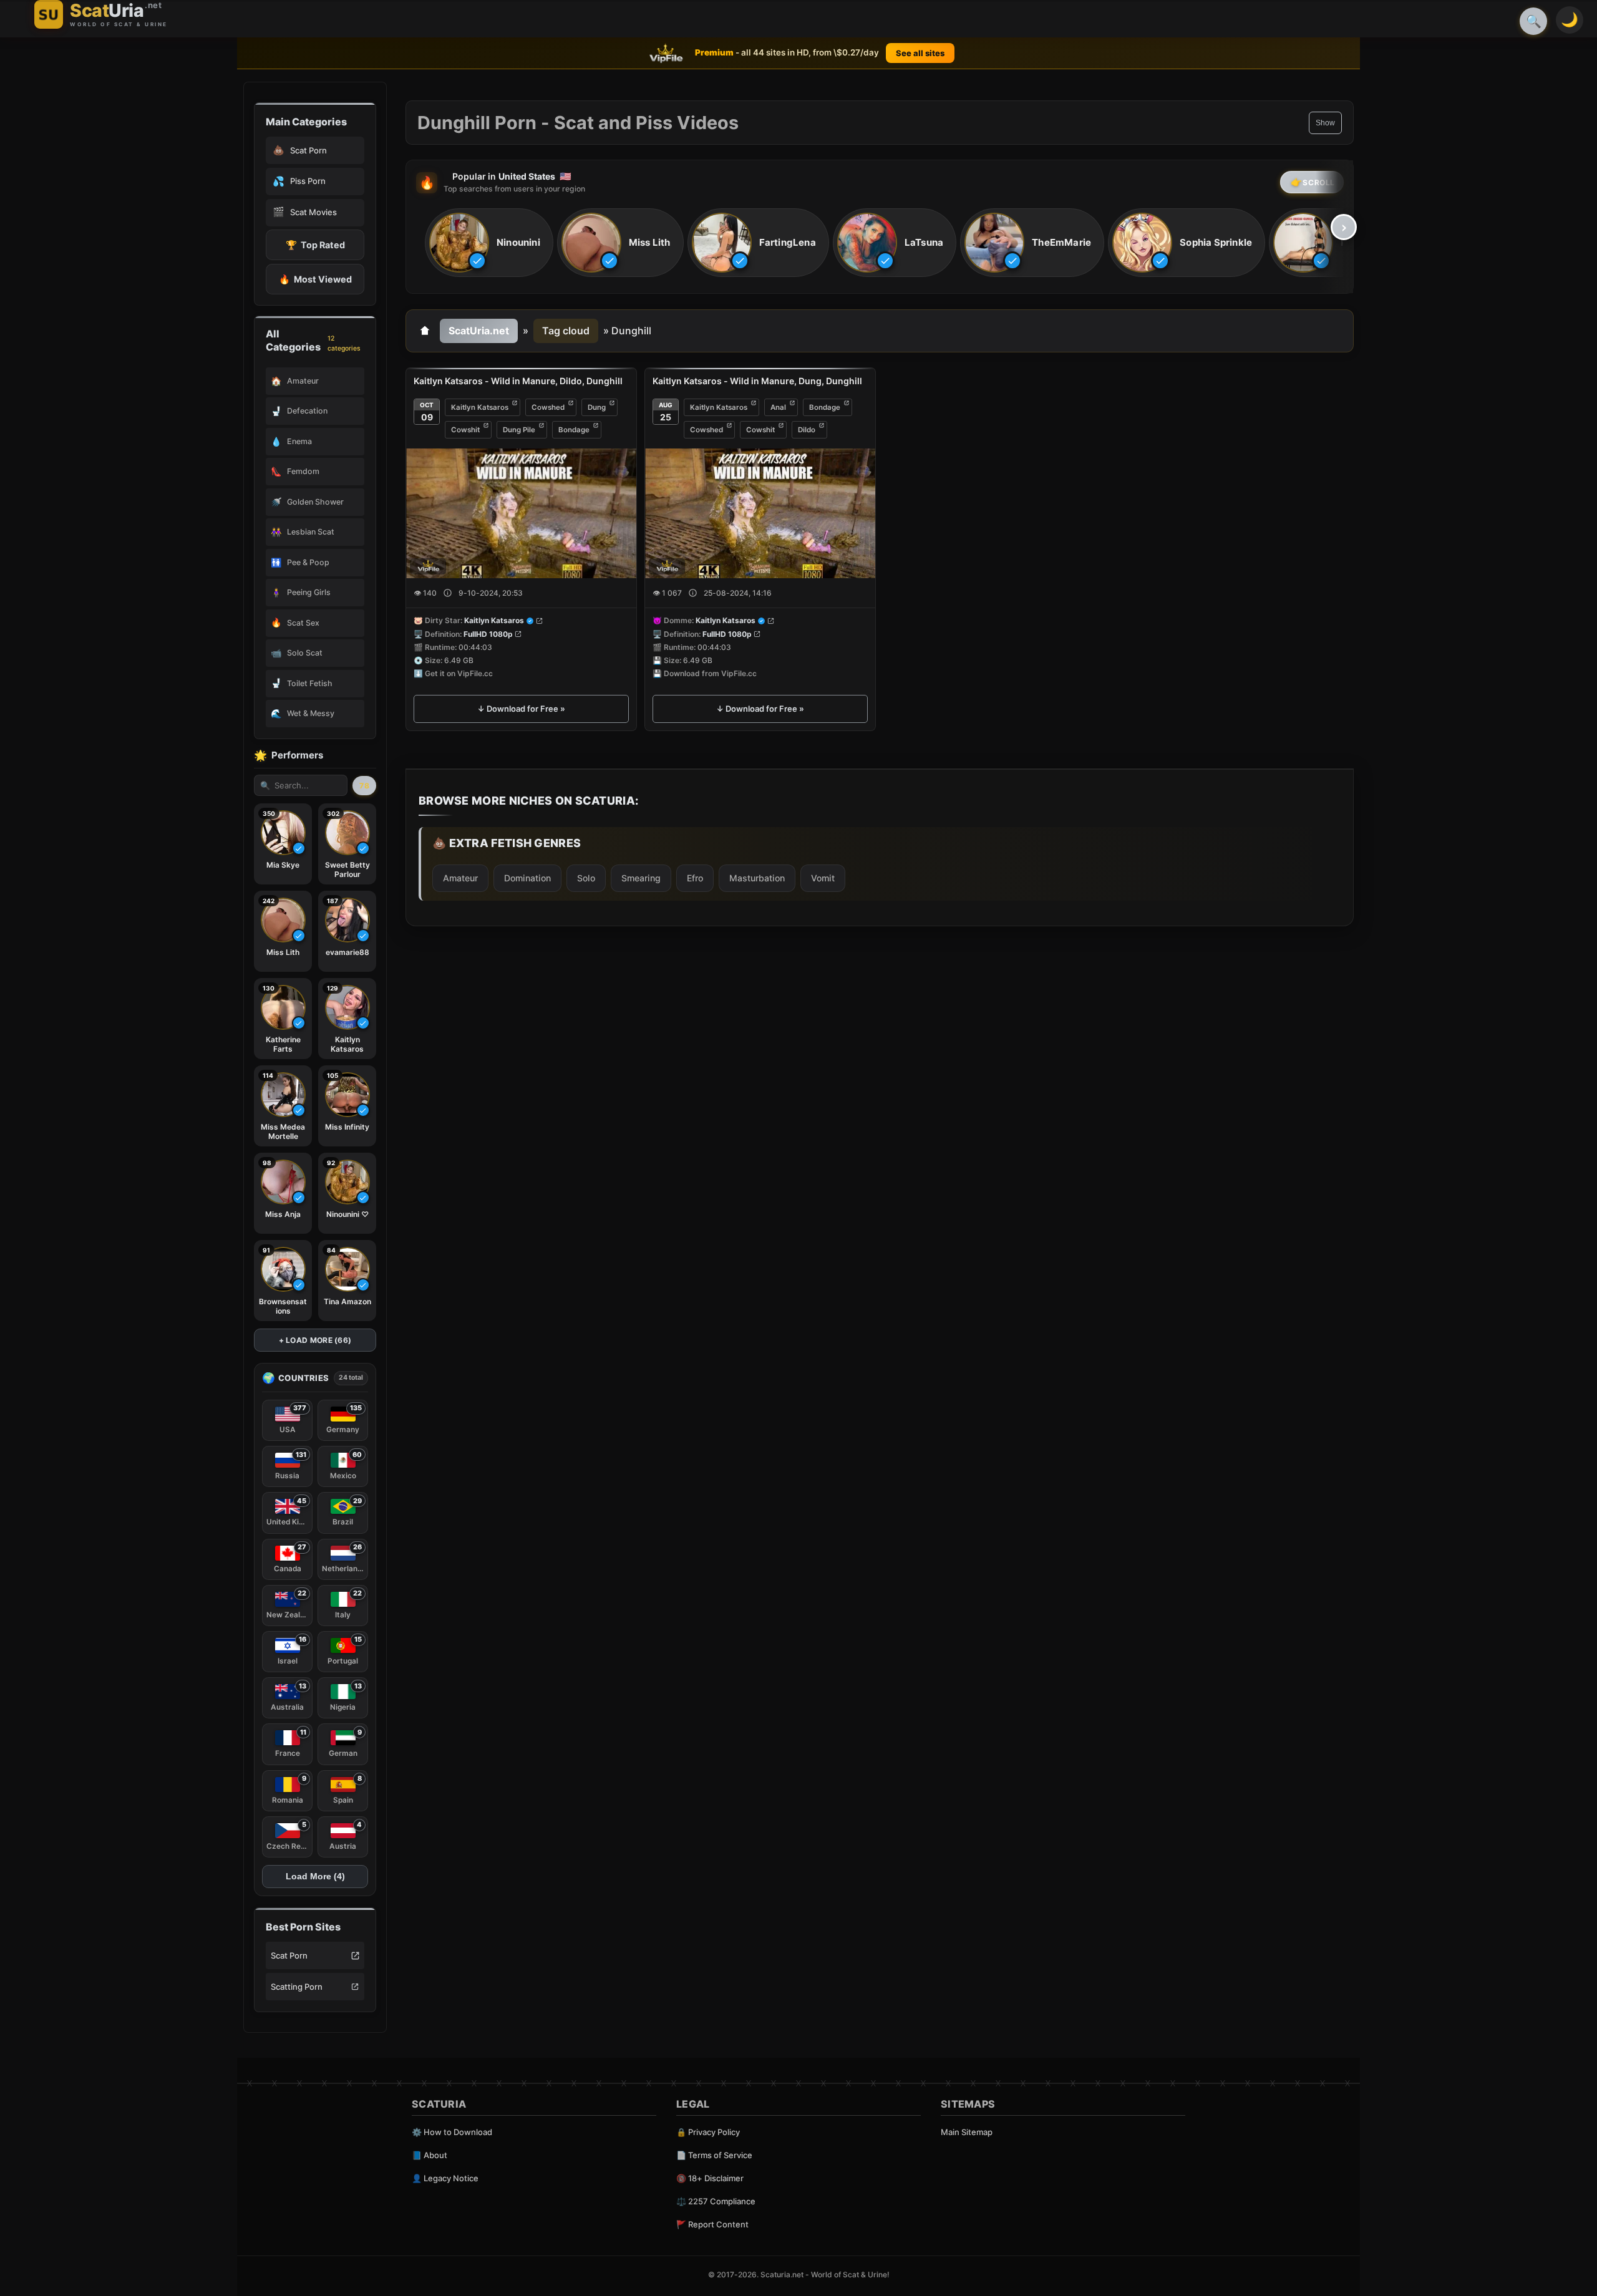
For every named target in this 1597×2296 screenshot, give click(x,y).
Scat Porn (289, 1955)
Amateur (460, 878)
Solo (586, 878)
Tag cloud (566, 331)
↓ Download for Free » (521, 709)
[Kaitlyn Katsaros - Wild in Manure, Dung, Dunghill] (760, 513)
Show (1325, 123)
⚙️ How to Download (452, 2132)
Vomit (823, 878)
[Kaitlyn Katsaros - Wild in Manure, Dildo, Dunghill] (521, 513)
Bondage (574, 430)
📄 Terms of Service (714, 2155)
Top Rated (315, 245)
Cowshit (465, 430)
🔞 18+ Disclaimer (710, 2178)
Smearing (641, 878)
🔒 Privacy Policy (708, 2132)
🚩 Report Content (712, 2224)
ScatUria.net (479, 331)
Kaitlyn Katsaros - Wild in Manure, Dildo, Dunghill (518, 381)
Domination (527, 878)
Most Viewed (315, 279)
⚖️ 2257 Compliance (716, 2201)
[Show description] (448, 593)
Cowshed (548, 407)
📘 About (430, 2155)
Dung (597, 407)
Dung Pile (519, 430)
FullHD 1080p (488, 634)
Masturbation (757, 878)
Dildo (807, 430)
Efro (695, 878)
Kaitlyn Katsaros (480, 407)
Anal (778, 407)
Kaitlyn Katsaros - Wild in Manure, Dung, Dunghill (757, 381)
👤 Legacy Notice (445, 2178)
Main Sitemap (967, 2132)
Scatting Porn (297, 1987)
